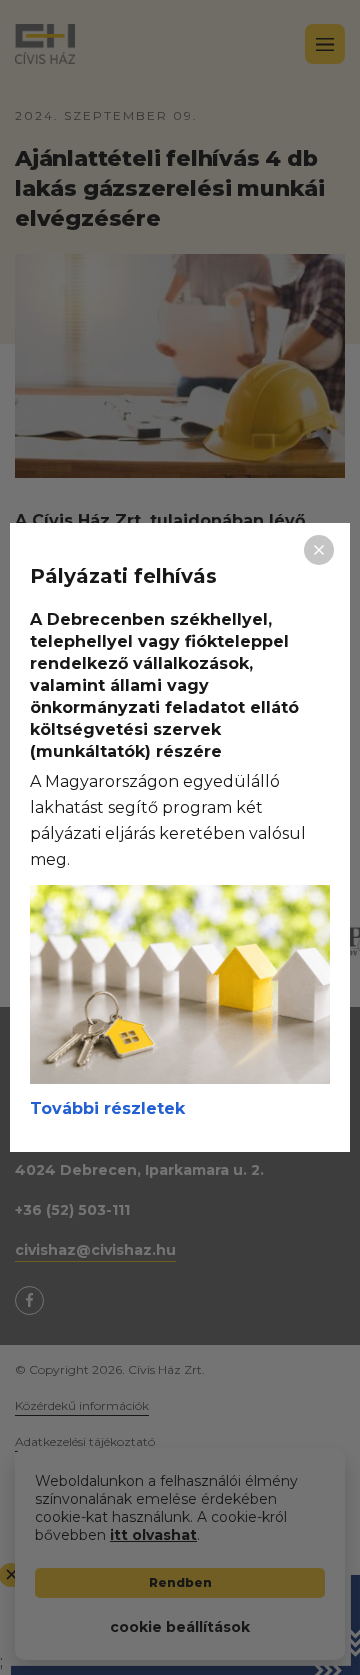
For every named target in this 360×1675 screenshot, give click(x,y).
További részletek (107, 1108)
